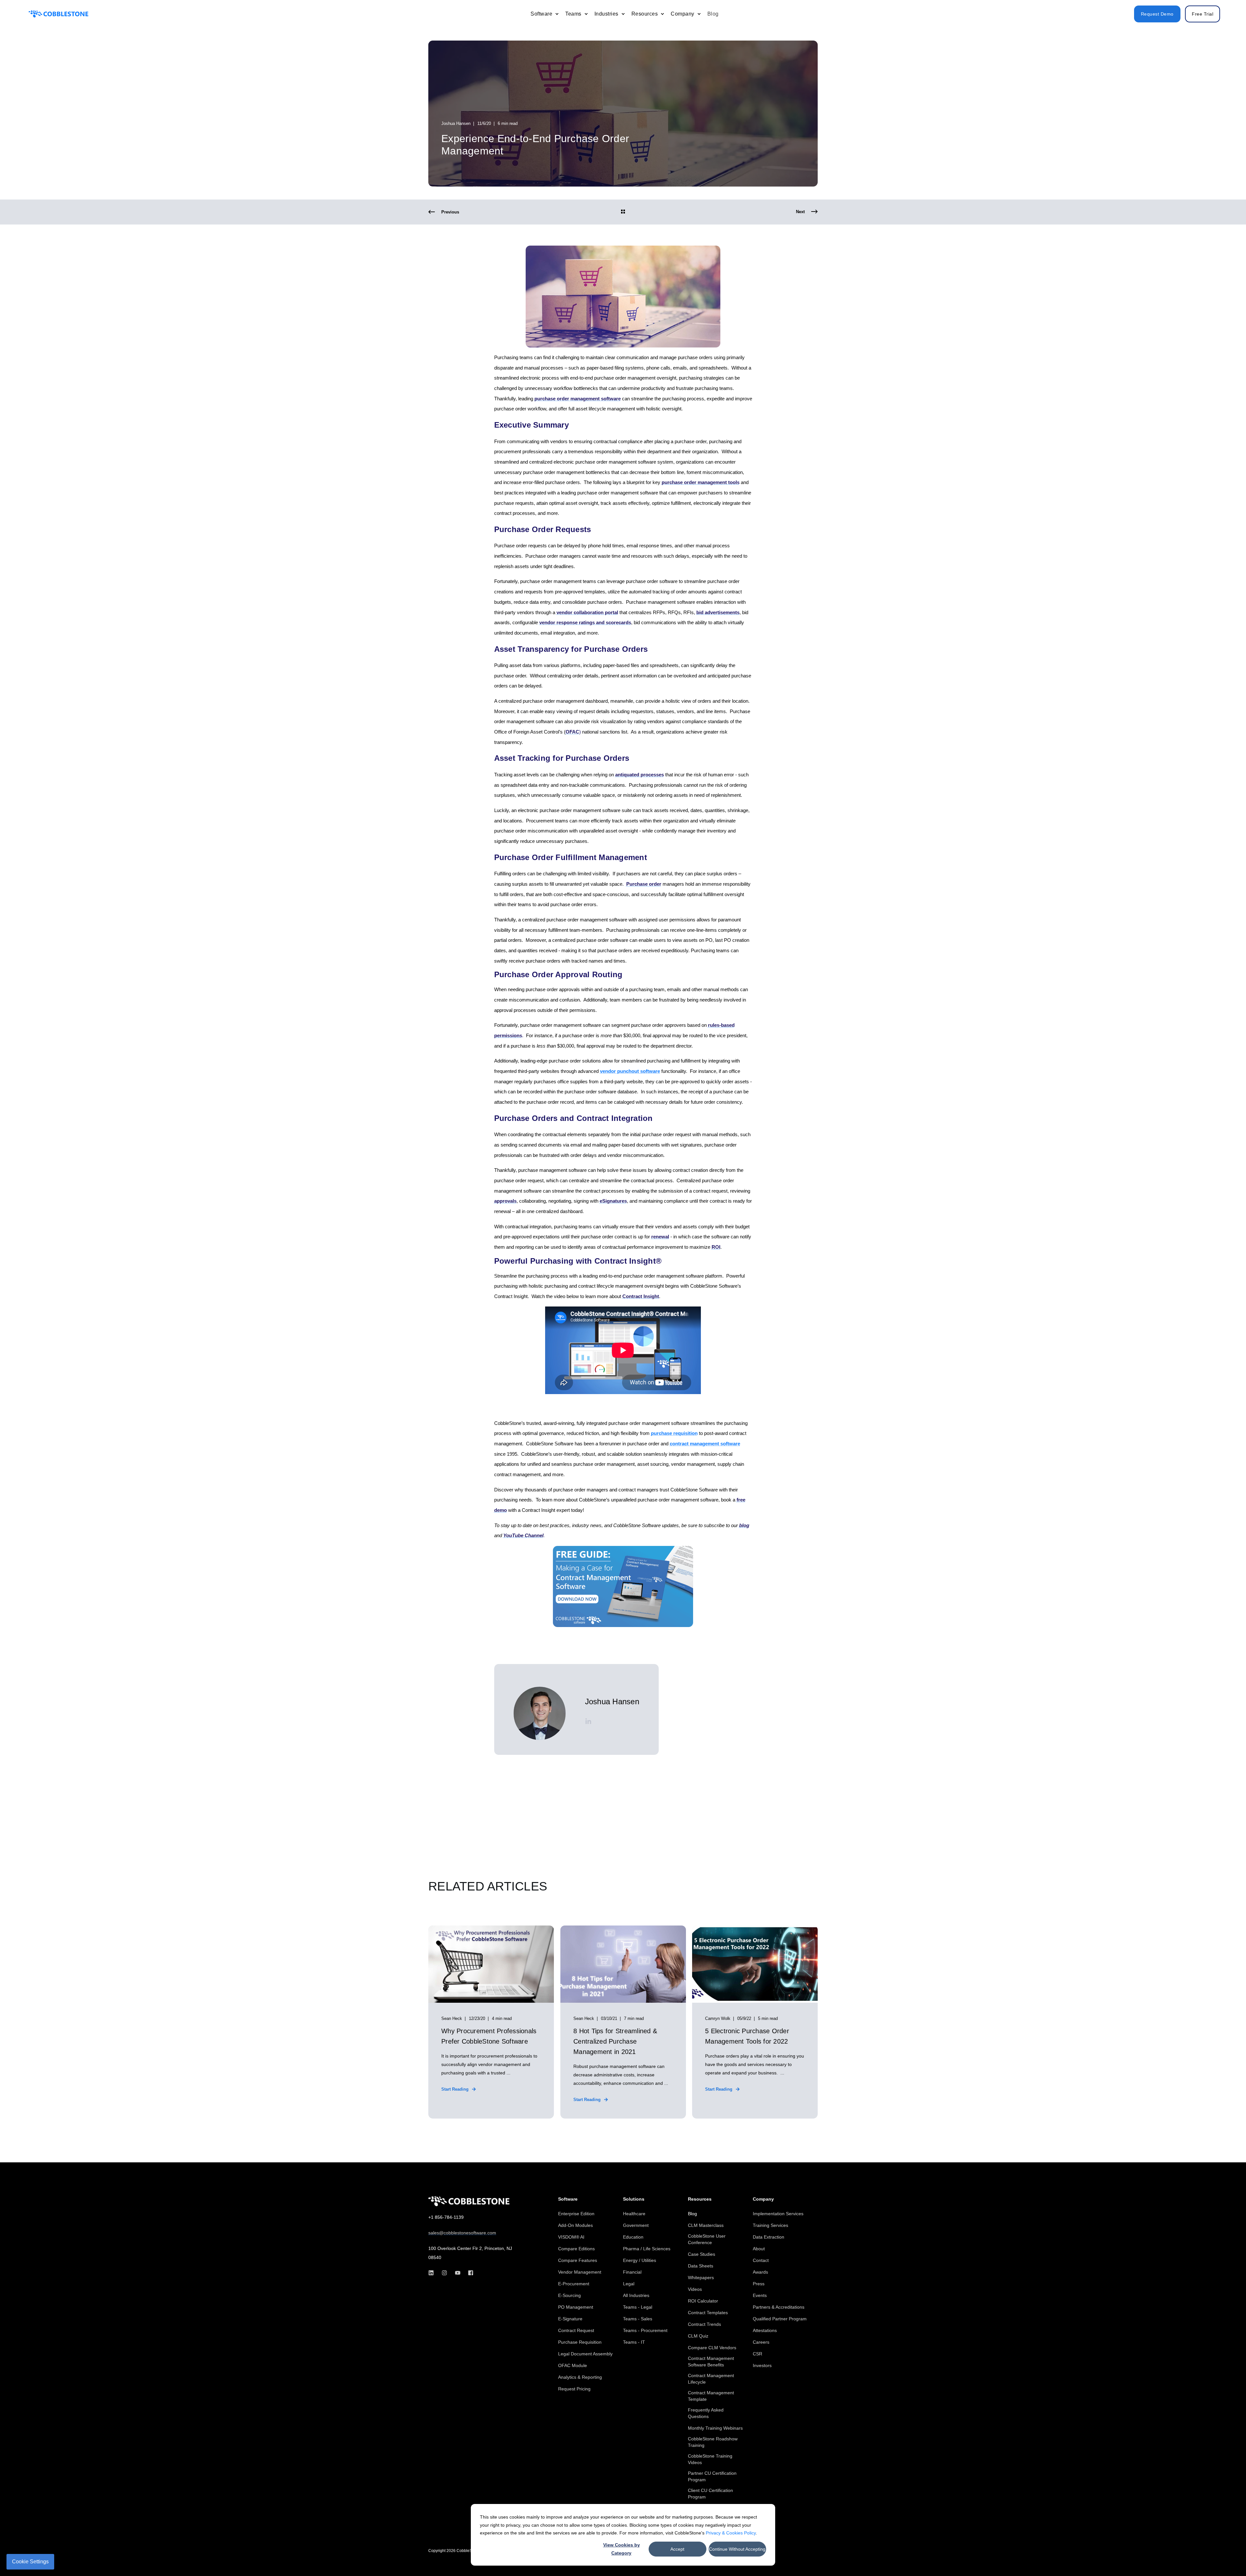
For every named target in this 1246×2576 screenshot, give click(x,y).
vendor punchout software (630, 1071)
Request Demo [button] (1157, 14)
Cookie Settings (30, 2562)
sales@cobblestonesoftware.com (462, 2233)
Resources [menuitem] (700, 2199)
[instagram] (444, 2273)
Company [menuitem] (763, 2199)
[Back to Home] (58, 14)
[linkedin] (433, 2273)
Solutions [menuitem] (634, 2199)
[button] (1227, 2557)
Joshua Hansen (456, 123)
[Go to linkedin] (588, 1721)
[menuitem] (557, 14)
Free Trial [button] (1203, 14)
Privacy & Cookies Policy (731, 2533)
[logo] (469, 2201)
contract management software (705, 1444)
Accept (677, 2549)
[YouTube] (458, 2273)
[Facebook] (469, 2273)
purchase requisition (674, 1433)
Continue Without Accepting (737, 2549)
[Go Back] (623, 212)
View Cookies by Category (622, 2549)
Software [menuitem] (568, 2199)
